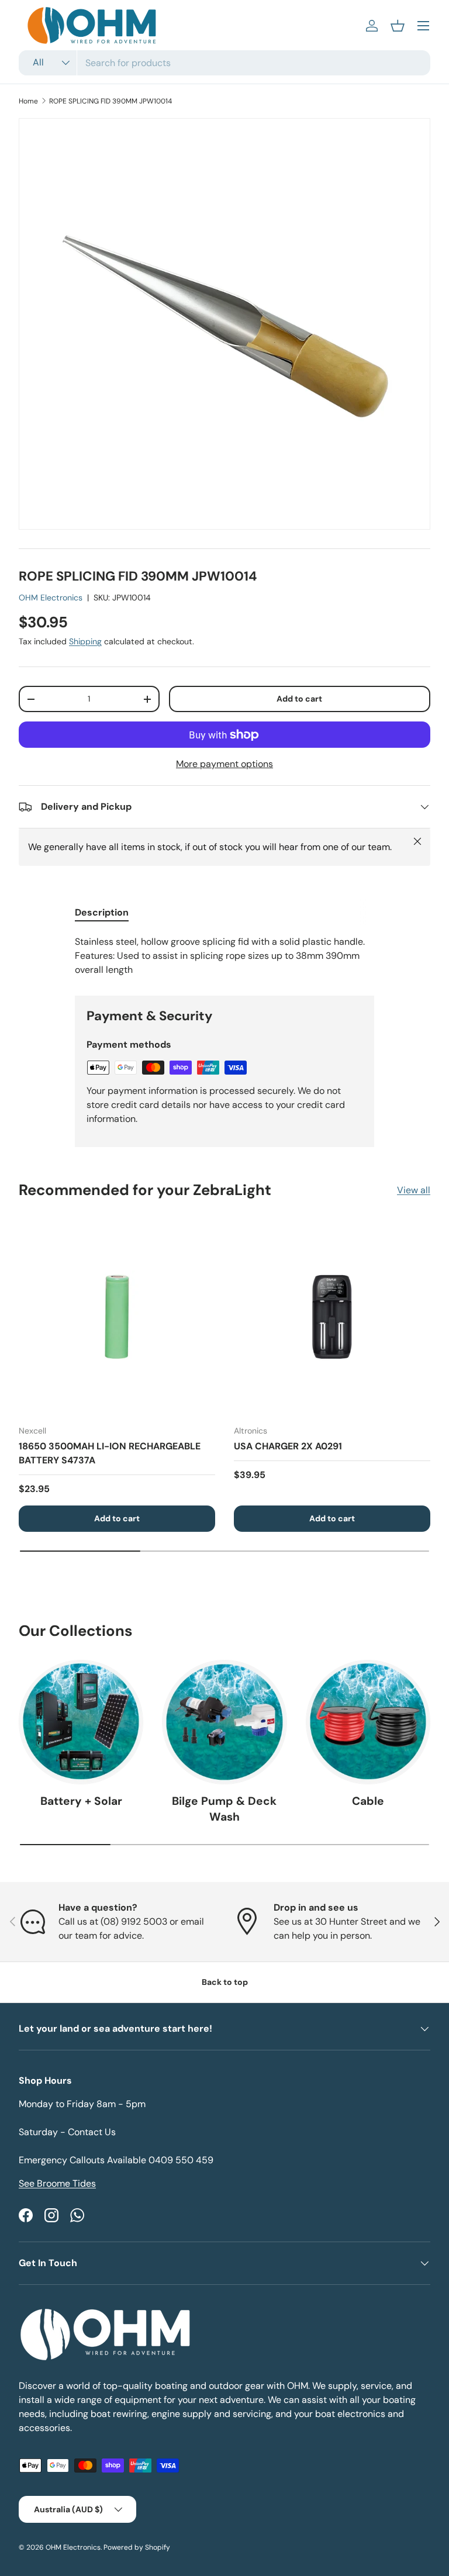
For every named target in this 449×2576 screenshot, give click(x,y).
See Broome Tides (57, 2183)
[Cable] (368, 1722)
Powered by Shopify (137, 2547)
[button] (398, 26)
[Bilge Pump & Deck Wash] (224, 1722)
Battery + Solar (81, 1801)
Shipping (85, 641)
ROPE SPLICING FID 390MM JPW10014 (110, 101)
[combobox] (224, 63)
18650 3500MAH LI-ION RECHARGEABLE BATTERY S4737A (110, 1453)
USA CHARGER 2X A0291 (288, 1446)
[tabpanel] (224, 956)
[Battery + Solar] (81, 1722)
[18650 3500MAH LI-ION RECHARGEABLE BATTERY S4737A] (117, 1317)
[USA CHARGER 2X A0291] (332, 1317)
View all (414, 1190)
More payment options (224, 764)
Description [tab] (102, 912)
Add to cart (299, 699)
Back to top (225, 1982)
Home (28, 101)
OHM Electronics (51, 598)
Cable (368, 1801)
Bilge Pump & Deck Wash (224, 1809)
